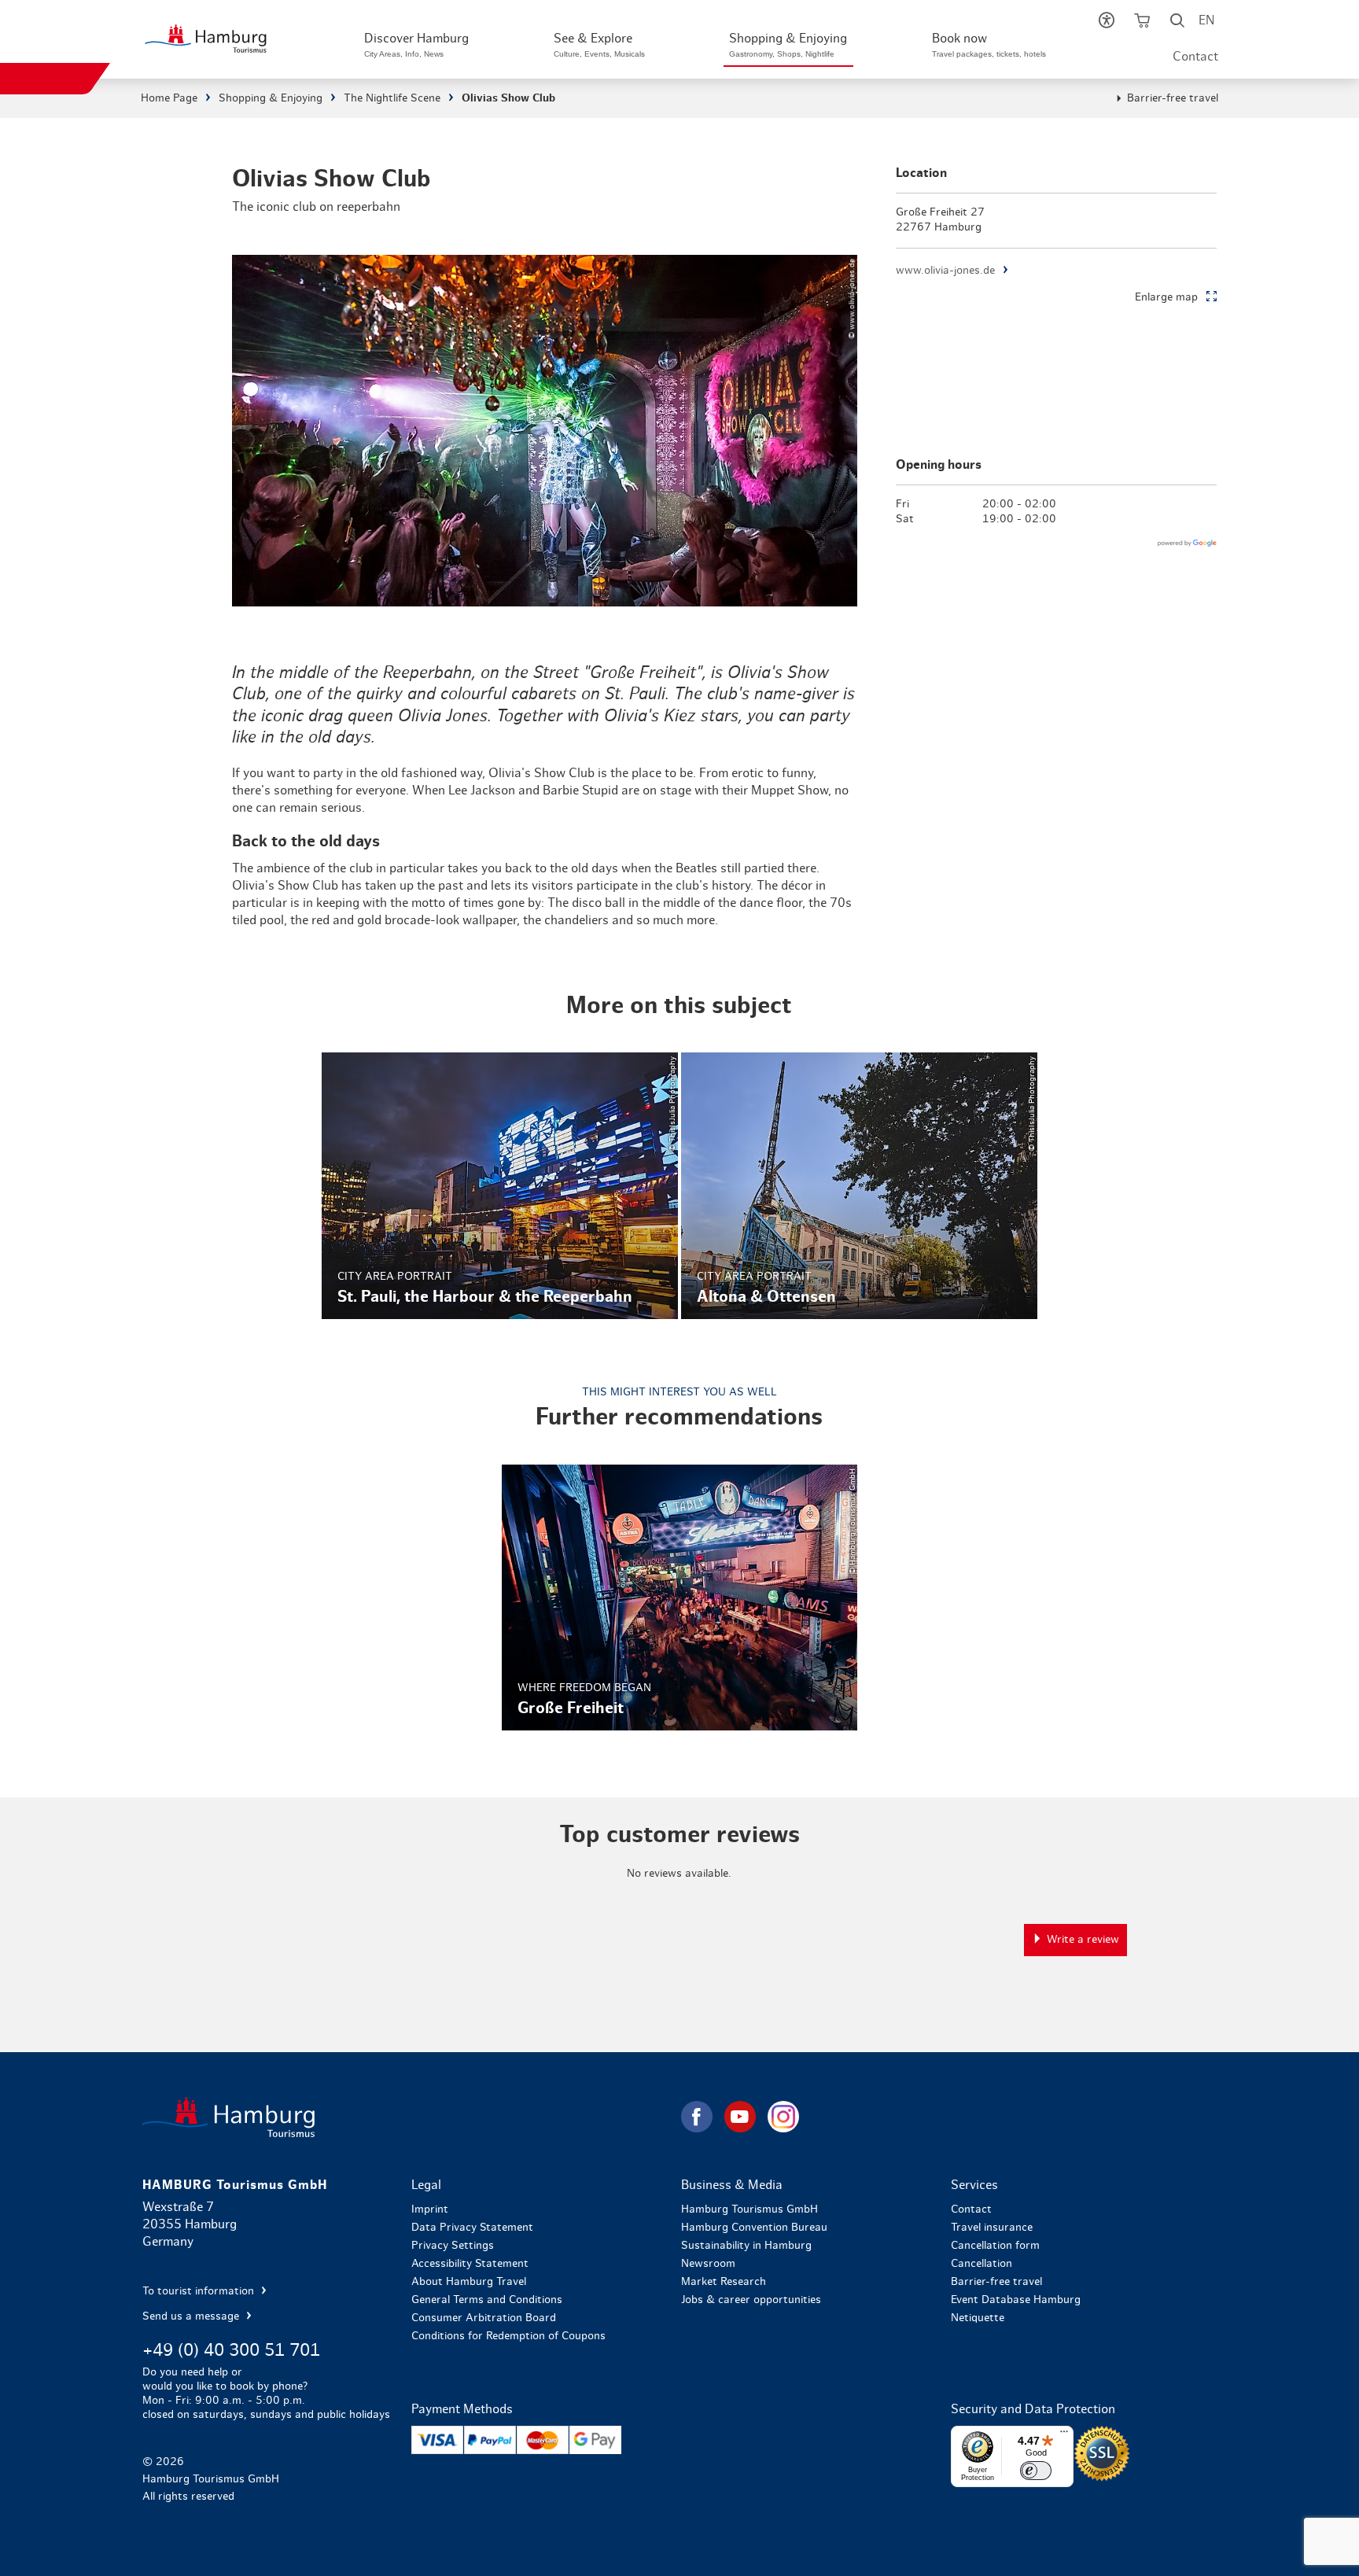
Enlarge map (1166, 297)
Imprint (430, 2209)
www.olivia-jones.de (945, 271)
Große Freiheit (680, 1598)
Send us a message (192, 2316)
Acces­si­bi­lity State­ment (470, 2264)
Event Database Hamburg (1016, 2300)
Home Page (169, 98)
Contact (1195, 57)
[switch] (1036, 2471)
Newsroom (708, 2264)
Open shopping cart (1142, 24)
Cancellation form (995, 2246)
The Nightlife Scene (392, 98)
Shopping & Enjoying (271, 98)
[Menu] (1064, 2435)
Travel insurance (992, 2228)
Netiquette (978, 2318)
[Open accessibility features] (1106, 24)
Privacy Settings (453, 2246)
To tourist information (200, 2291)
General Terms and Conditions (487, 2300)
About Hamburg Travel (469, 2282)
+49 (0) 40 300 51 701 (231, 2350)
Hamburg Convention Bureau (754, 2228)
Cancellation (981, 2264)
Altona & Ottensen (859, 1186)
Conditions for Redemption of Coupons (508, 2336)
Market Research (724, 2282)
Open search (1177, 24)
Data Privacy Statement (472, 2228)
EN (1206, 20)
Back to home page (410, 2117)
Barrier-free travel (1173, 98)
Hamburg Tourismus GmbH (749, 2209)
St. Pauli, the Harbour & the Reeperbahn (500, 1186)
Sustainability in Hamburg (746, 2246)
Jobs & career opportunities (751, 2300)
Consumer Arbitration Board (484, 2318)
